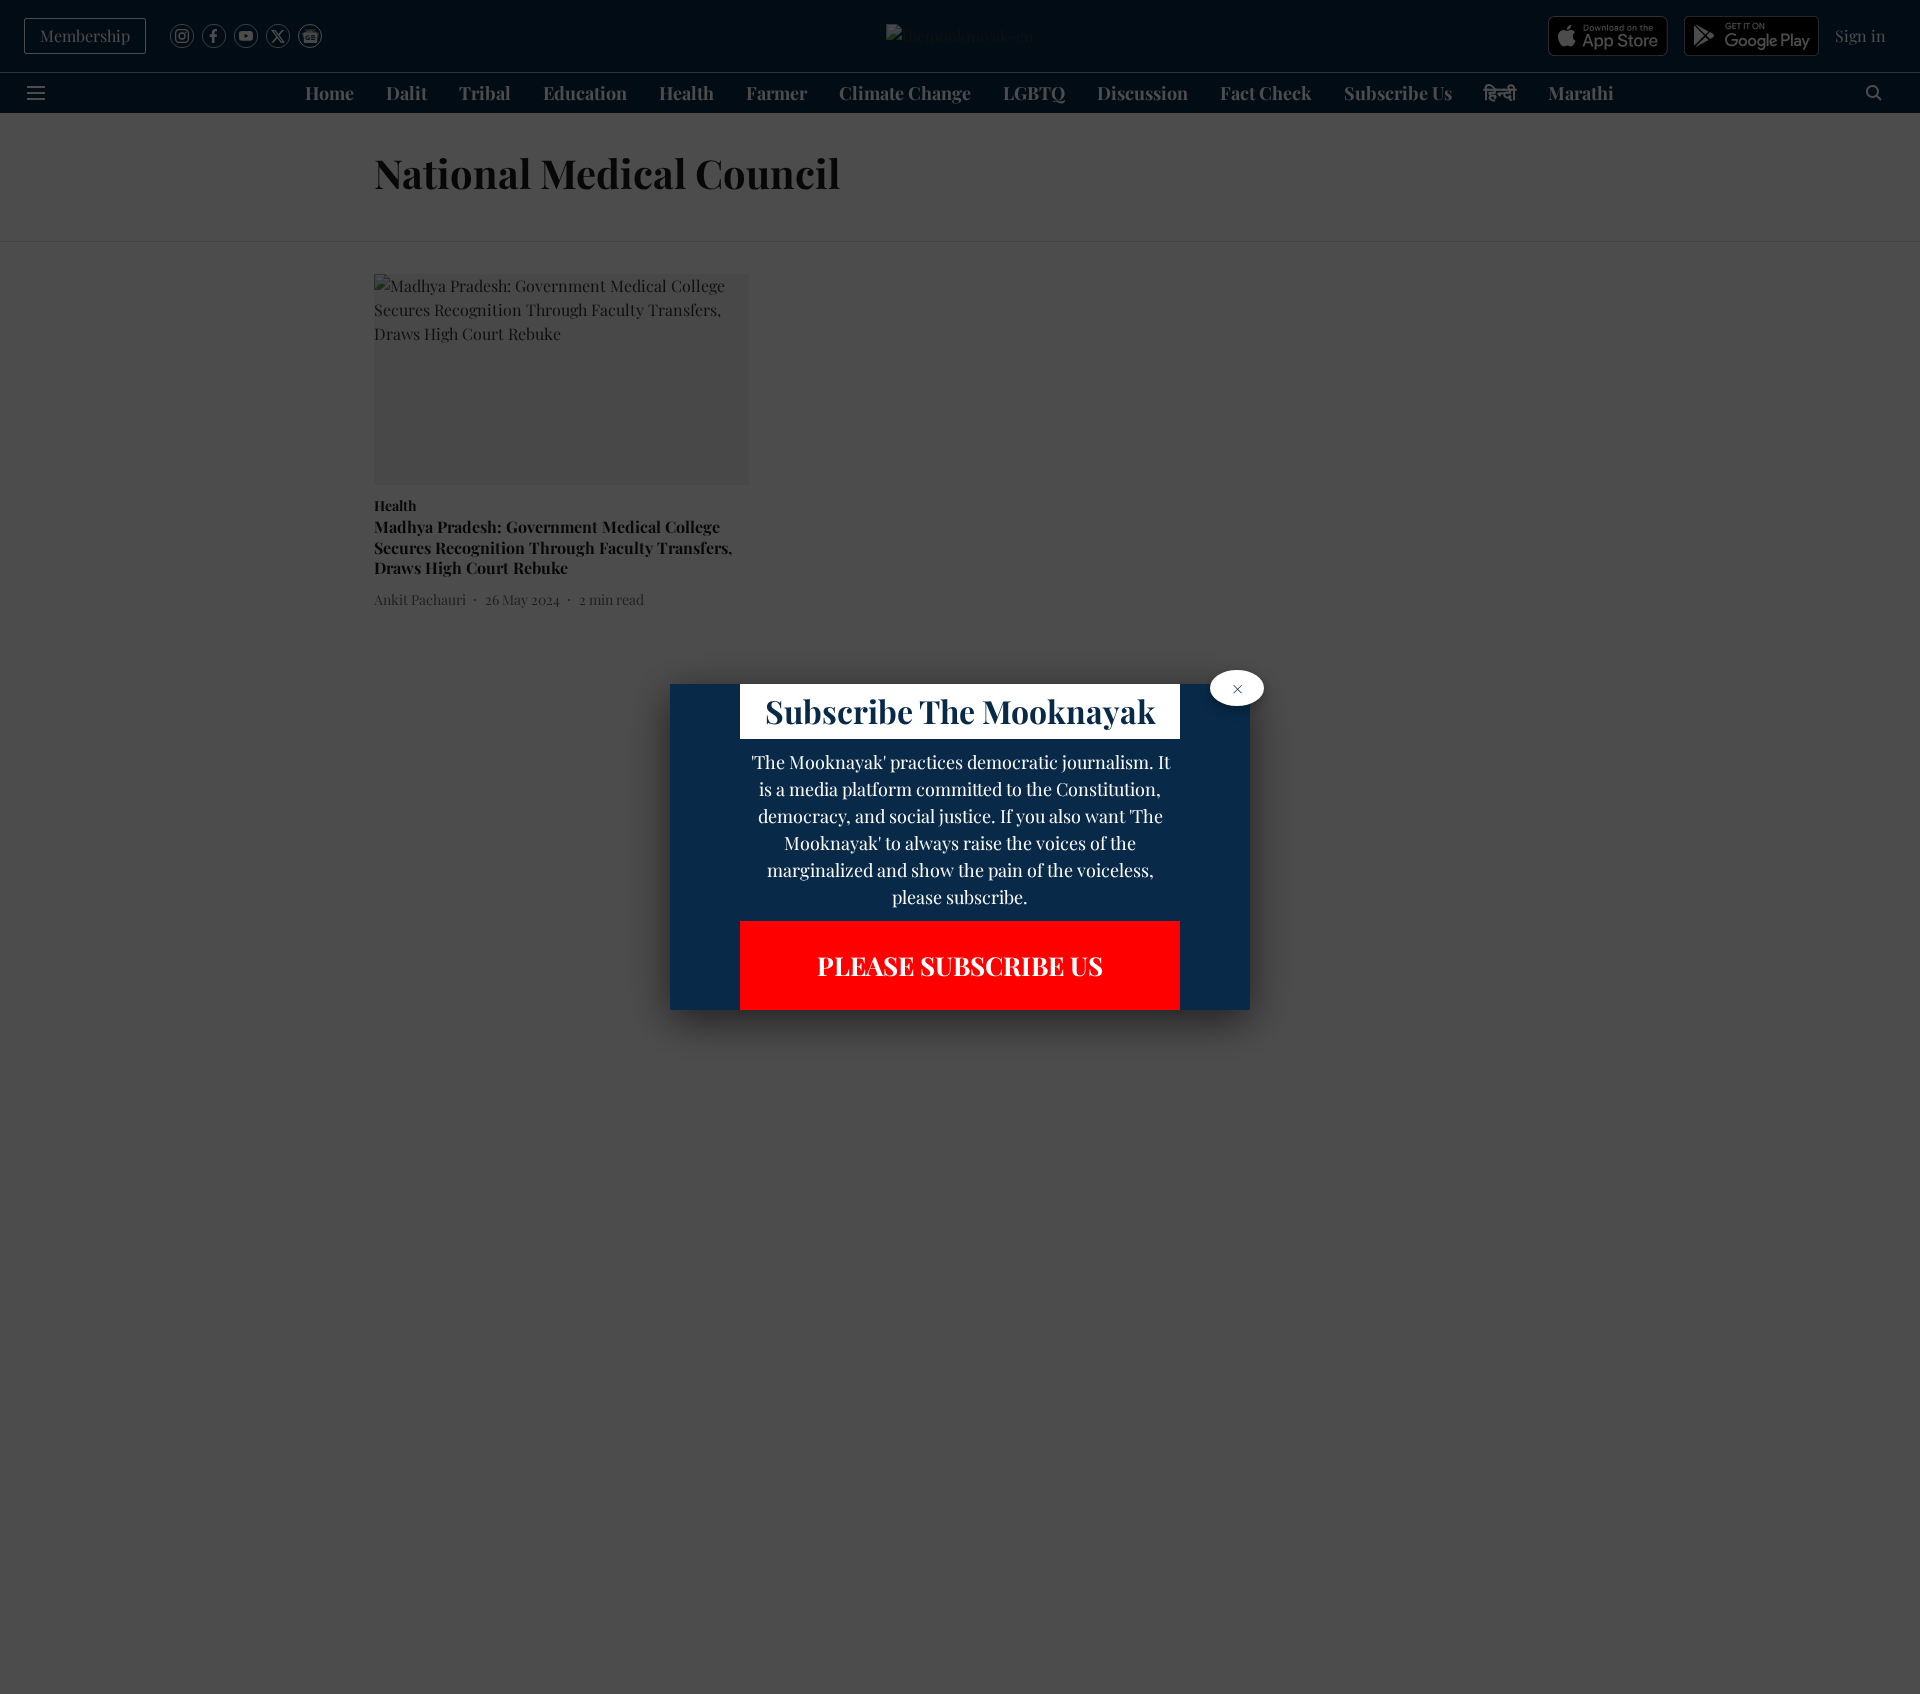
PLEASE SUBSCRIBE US (960, 965)
